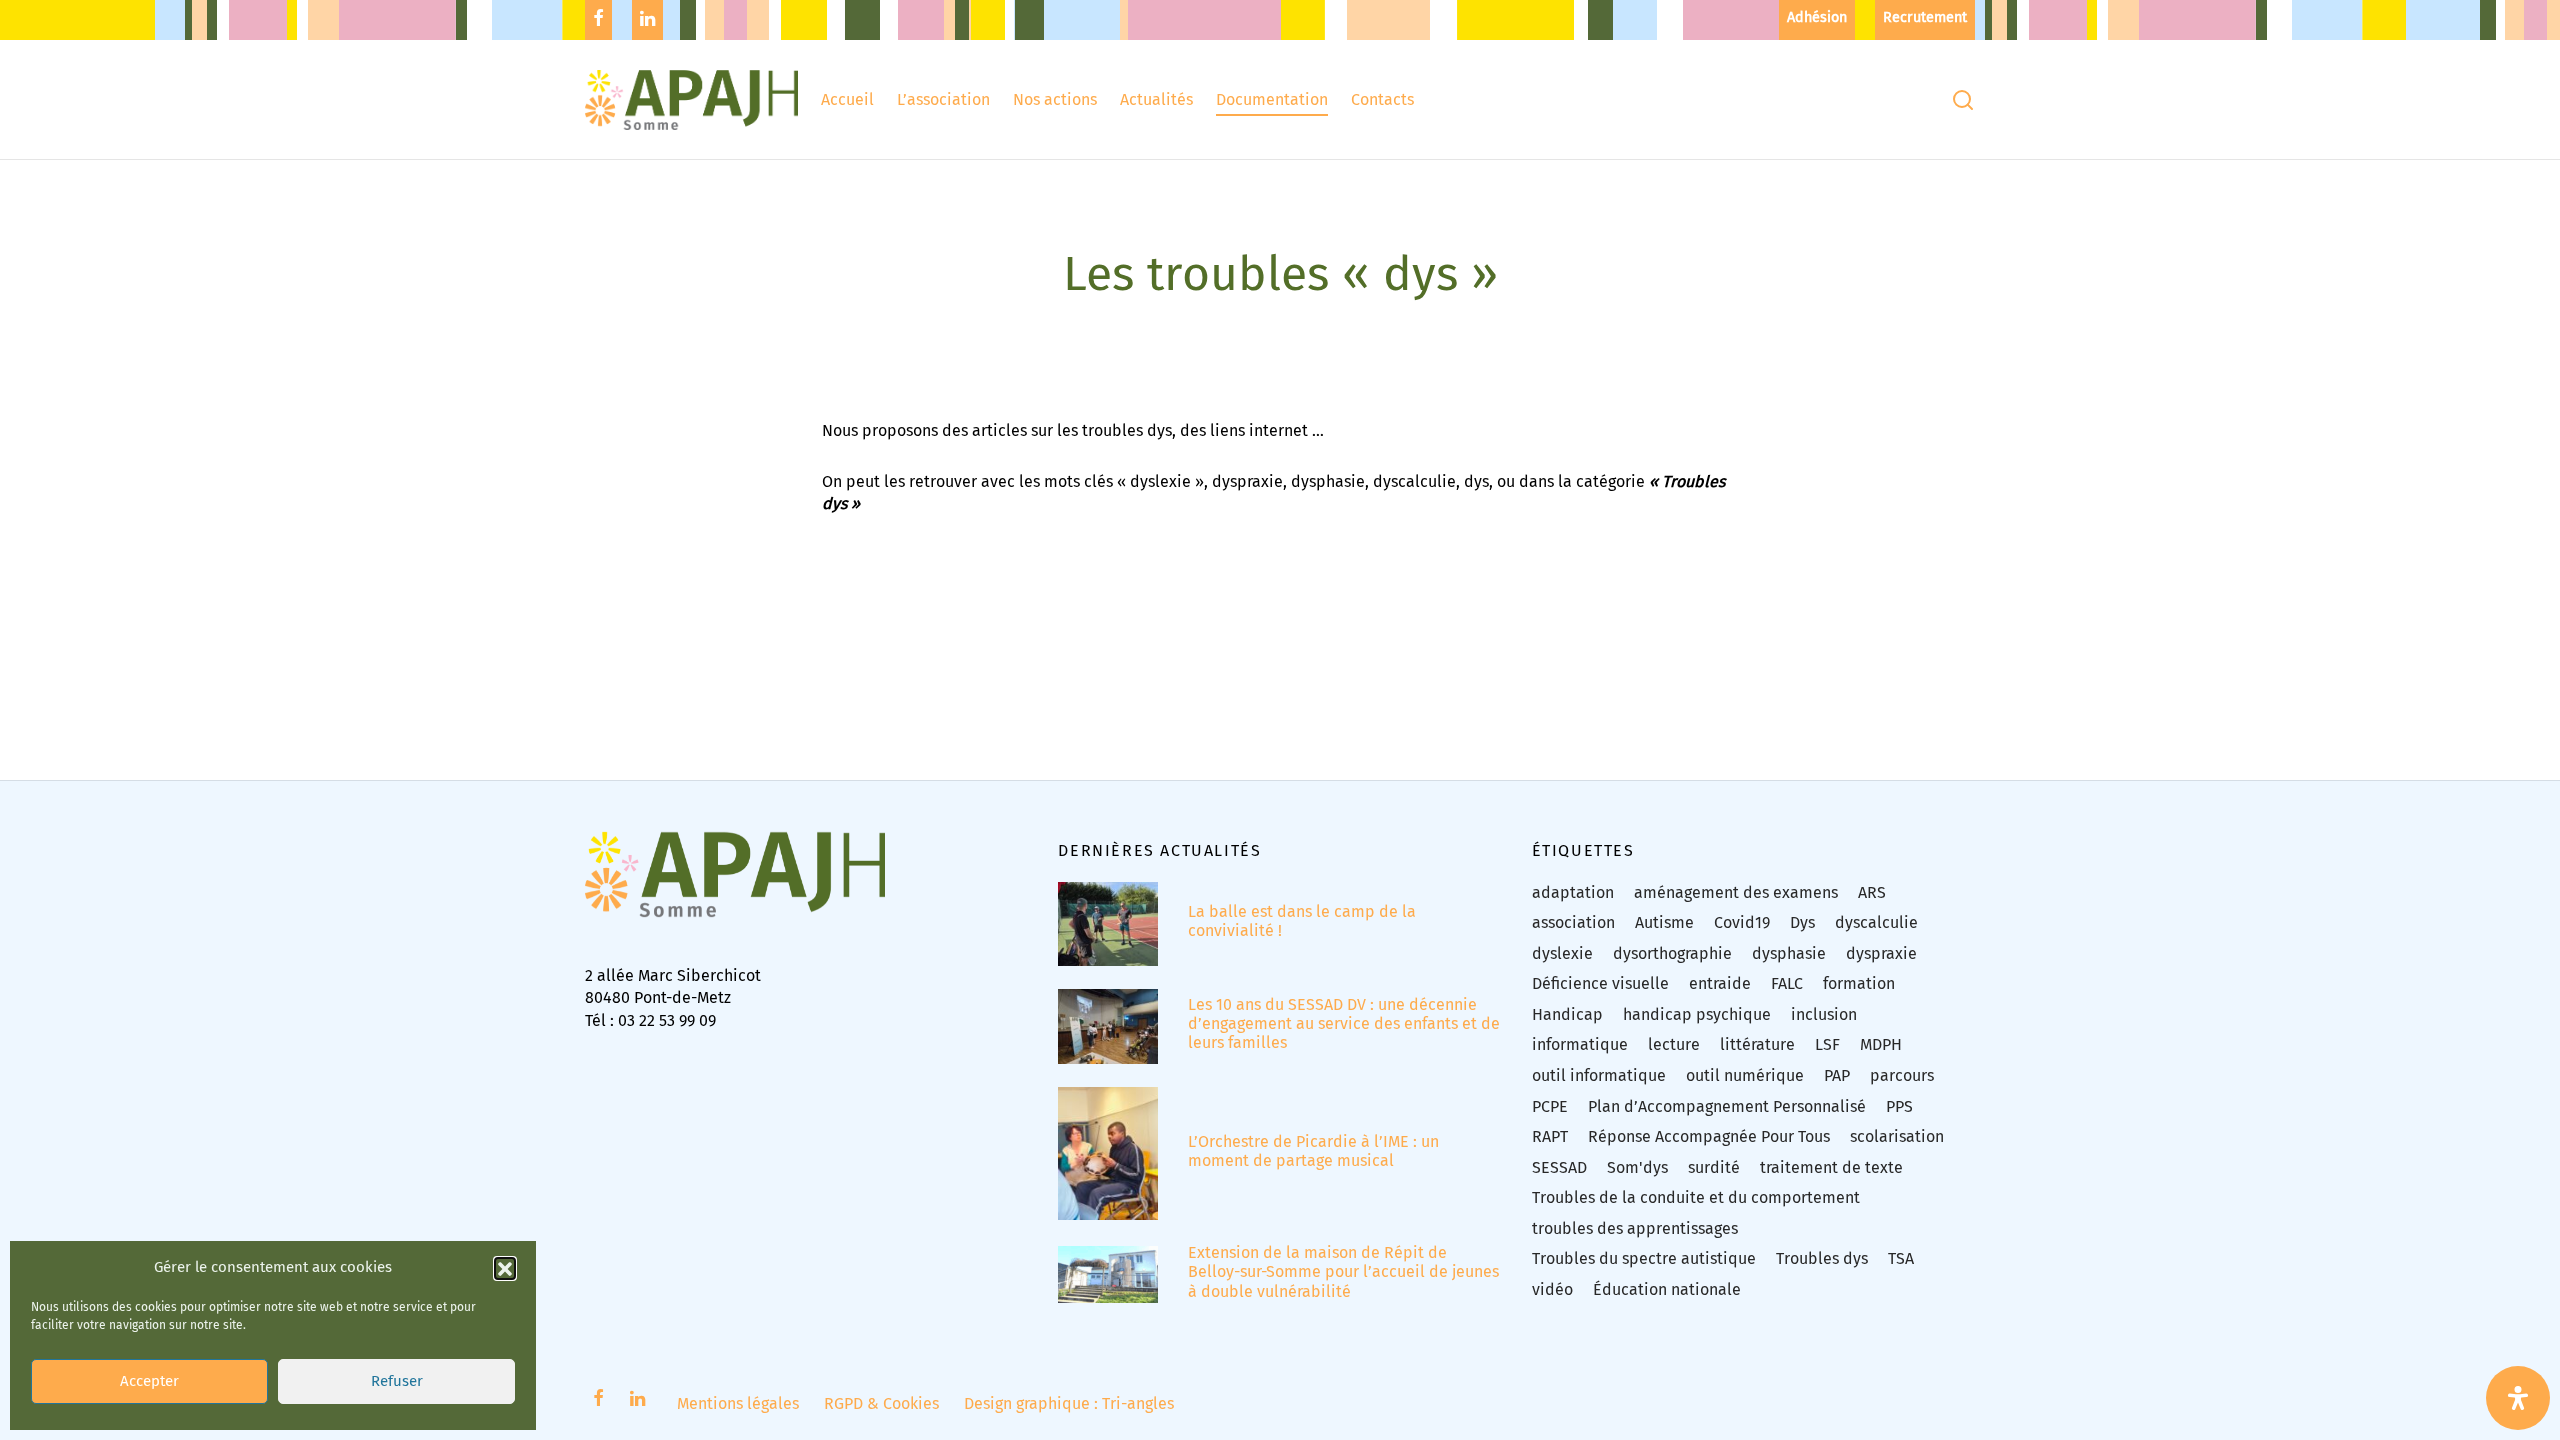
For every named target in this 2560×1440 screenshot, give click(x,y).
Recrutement (1925, 17)
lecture (1674, 1044)
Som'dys (1637, 1167)
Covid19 (1742, 922)
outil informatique (1599, 1075)
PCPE (1550, 1106)
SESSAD (1559, 1167)
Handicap (1567, 1014)
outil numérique (1745, 1075)
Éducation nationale (1667, 1289)
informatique (1580, 1044)
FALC (1787, 983)
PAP (1837, 1075)
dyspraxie (1881, 953)
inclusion (1824, 1014)
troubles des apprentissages (1635, 1228)
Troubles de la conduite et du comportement (1696, 1197)
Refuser (397, 1382)
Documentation (1272, 99)
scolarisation (1897, 1136)
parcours (1902, 1075)
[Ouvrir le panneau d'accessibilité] (2518, 1398)
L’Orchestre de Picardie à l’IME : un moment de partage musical (1313, 1151)
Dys (1802, 922)
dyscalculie (1876, 922)
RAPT (1550, 1136)
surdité (1714, 1167)
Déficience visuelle (1600, 983)
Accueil (847, 99)
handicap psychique (1697, 1014)
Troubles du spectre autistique (1644, 1258)
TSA (1901, 1258)
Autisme (1664, 922)
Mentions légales (738, 1403)
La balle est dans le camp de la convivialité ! (1302, 921)
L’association (943, 99)
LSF (1827, 1044)
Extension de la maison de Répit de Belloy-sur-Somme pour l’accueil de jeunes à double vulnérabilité (1343, 1271)
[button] (505, 1268)
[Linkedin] (647, 20)
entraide (1720, 983)
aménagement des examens (1736, 892)
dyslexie (1562, 953)
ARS (1872, 892)
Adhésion (1817, 17)
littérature (1757, 1044)
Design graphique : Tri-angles (1069, 1403)
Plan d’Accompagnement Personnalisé (1727, 1106)
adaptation (1573, 892)
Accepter (149, 1382)
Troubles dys (1822, 1258)
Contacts (1382, 99)
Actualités (1156, 99)
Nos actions (1055, 99)
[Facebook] (598, 20)
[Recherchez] (1963, 100)
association (1573, 922)
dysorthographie (1672, 953)
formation (1859, 983)
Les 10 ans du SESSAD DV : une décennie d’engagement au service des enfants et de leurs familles (1344, 1023)
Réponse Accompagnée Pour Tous (1709, 1136)
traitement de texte (1831, 1167)
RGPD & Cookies (881, 1403)
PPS (1899, 1106)
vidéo (1552, 1289)
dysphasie (1789, 953)
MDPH (1881, 1044)
